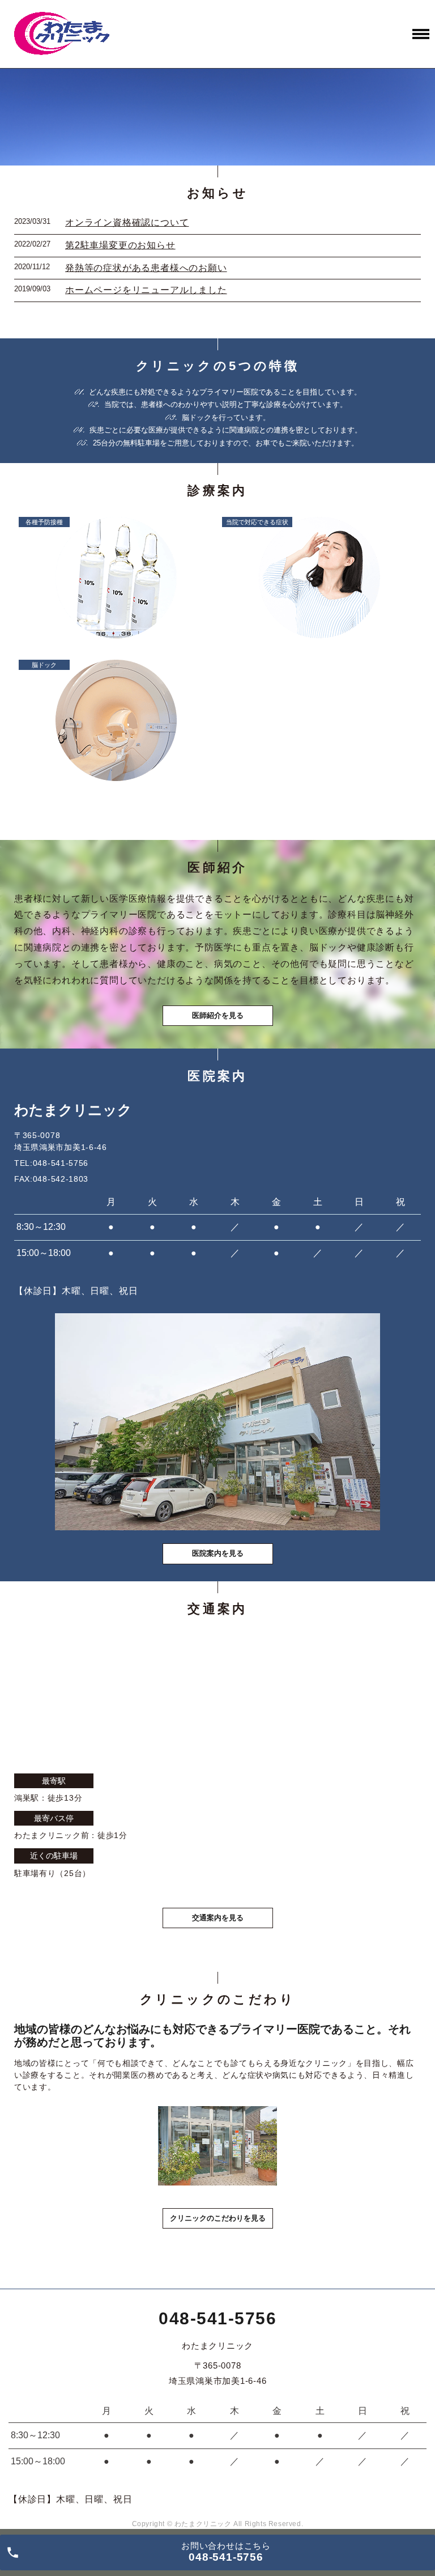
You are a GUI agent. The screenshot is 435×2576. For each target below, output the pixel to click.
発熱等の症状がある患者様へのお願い (146, 268)
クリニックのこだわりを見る (218, 2218)
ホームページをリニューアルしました (146, 290)
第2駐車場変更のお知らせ (120, 245)
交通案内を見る (218, 1918)
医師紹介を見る (218, 1015)
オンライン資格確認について (127, 222)
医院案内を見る (218, 1553)
